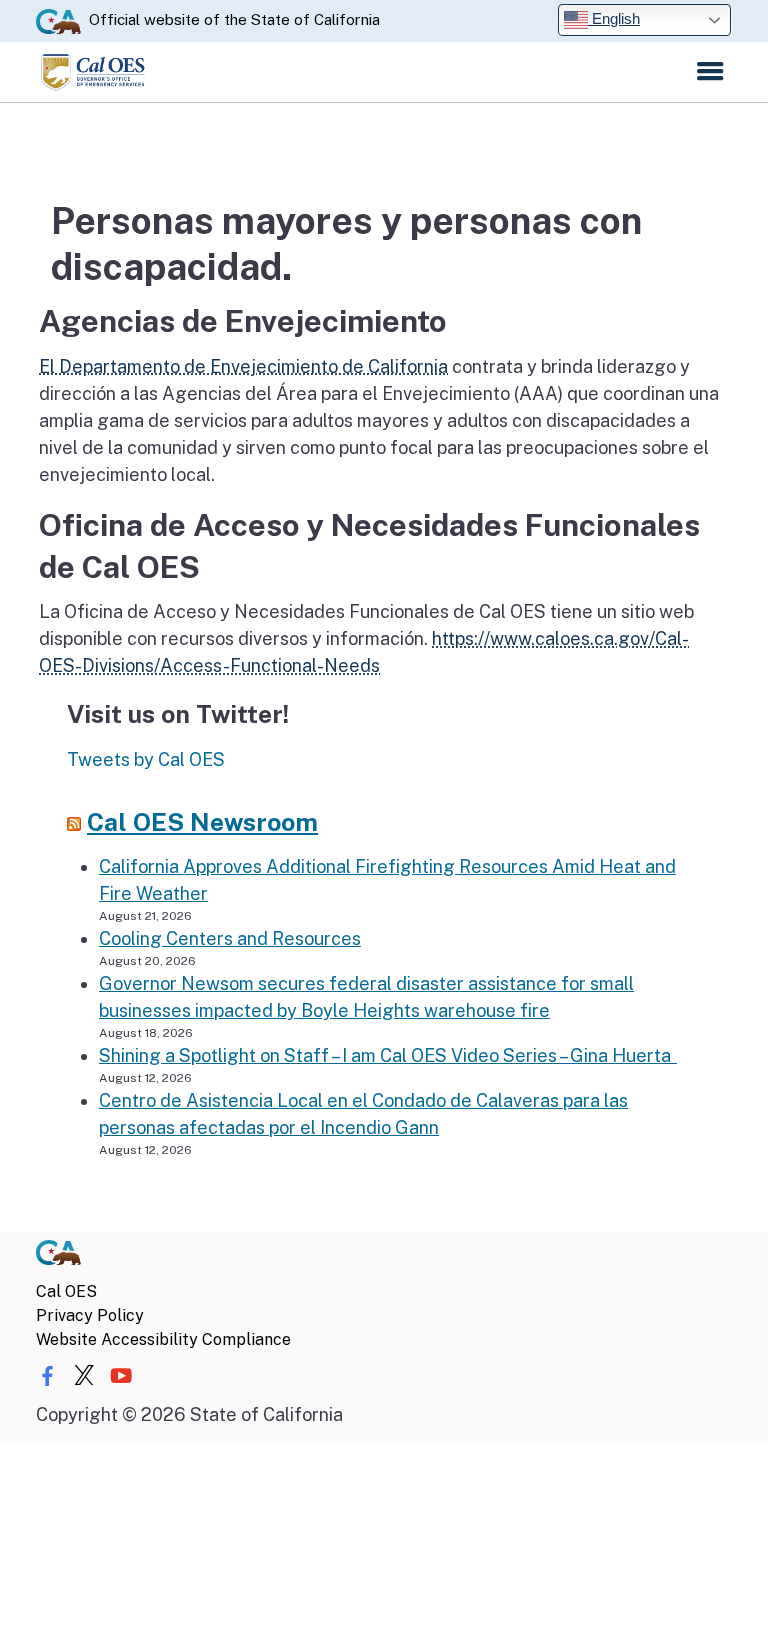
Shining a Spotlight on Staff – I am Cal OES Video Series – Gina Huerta (388, 1055)
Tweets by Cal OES (146, 759)
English (614, 18)
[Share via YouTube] (121, 1377)
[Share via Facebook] (47, 1377)
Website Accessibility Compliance (163, 1339)
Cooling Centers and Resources (230, 938)
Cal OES (66, 1291)
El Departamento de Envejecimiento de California (243, 366)
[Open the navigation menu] (710, 72)
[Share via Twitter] (84, 1377)
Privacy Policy (90, 1315)
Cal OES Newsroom (202, 822)
